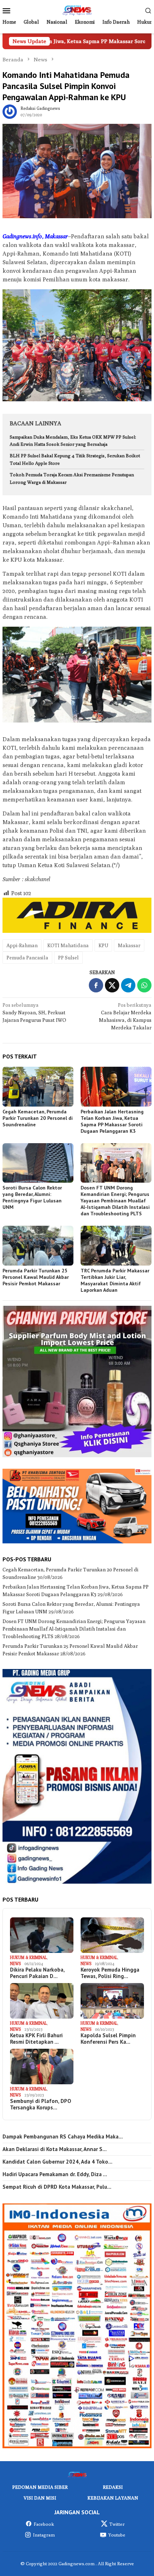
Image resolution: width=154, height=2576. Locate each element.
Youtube (117, 2535)
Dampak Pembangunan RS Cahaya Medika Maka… (63, 2137)
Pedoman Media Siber (40, 2487)
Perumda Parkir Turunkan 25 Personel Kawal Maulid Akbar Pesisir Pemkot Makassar (36, 1277)
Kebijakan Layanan (113, 2498)
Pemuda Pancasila (27, 958)
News (15, 1963)
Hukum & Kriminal (28, 1957)
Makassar (129, 945)
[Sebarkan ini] (96, 985)
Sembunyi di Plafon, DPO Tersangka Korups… (41, 2104)
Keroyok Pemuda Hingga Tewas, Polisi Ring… (110, 1973)
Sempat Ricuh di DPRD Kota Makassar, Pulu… (57, 2187)
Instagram (44, 2535)
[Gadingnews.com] (77, 10)
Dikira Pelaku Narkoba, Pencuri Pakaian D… (37, 1973)
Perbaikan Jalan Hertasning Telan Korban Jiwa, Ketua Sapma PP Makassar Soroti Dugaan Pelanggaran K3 (112, 1121)
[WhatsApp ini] (144, 985)
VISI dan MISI (40, 2498)
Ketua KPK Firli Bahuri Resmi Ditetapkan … (36, 2039)
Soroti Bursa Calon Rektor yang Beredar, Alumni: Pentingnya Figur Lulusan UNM (32, 1197)
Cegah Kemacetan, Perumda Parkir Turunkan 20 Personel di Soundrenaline (38, 1118)
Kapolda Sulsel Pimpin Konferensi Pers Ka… (108, 2039)
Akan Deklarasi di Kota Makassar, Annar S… (55, 2149)
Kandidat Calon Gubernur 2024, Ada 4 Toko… (57, 2162)
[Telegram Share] (128, 985)
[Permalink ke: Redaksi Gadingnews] (10, 111)
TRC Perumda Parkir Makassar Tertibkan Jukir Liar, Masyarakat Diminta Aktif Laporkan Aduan (115, 1280)
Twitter (117, 2524)
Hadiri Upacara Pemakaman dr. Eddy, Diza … (55, 2174)
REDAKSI (113, 2487)
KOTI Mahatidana (68, 945)
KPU (103, 945)
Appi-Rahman (22, 945)
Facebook (44, 2524)
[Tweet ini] (112, 985)
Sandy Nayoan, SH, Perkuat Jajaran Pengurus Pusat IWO (34, 1013)
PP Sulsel (68, 958)
